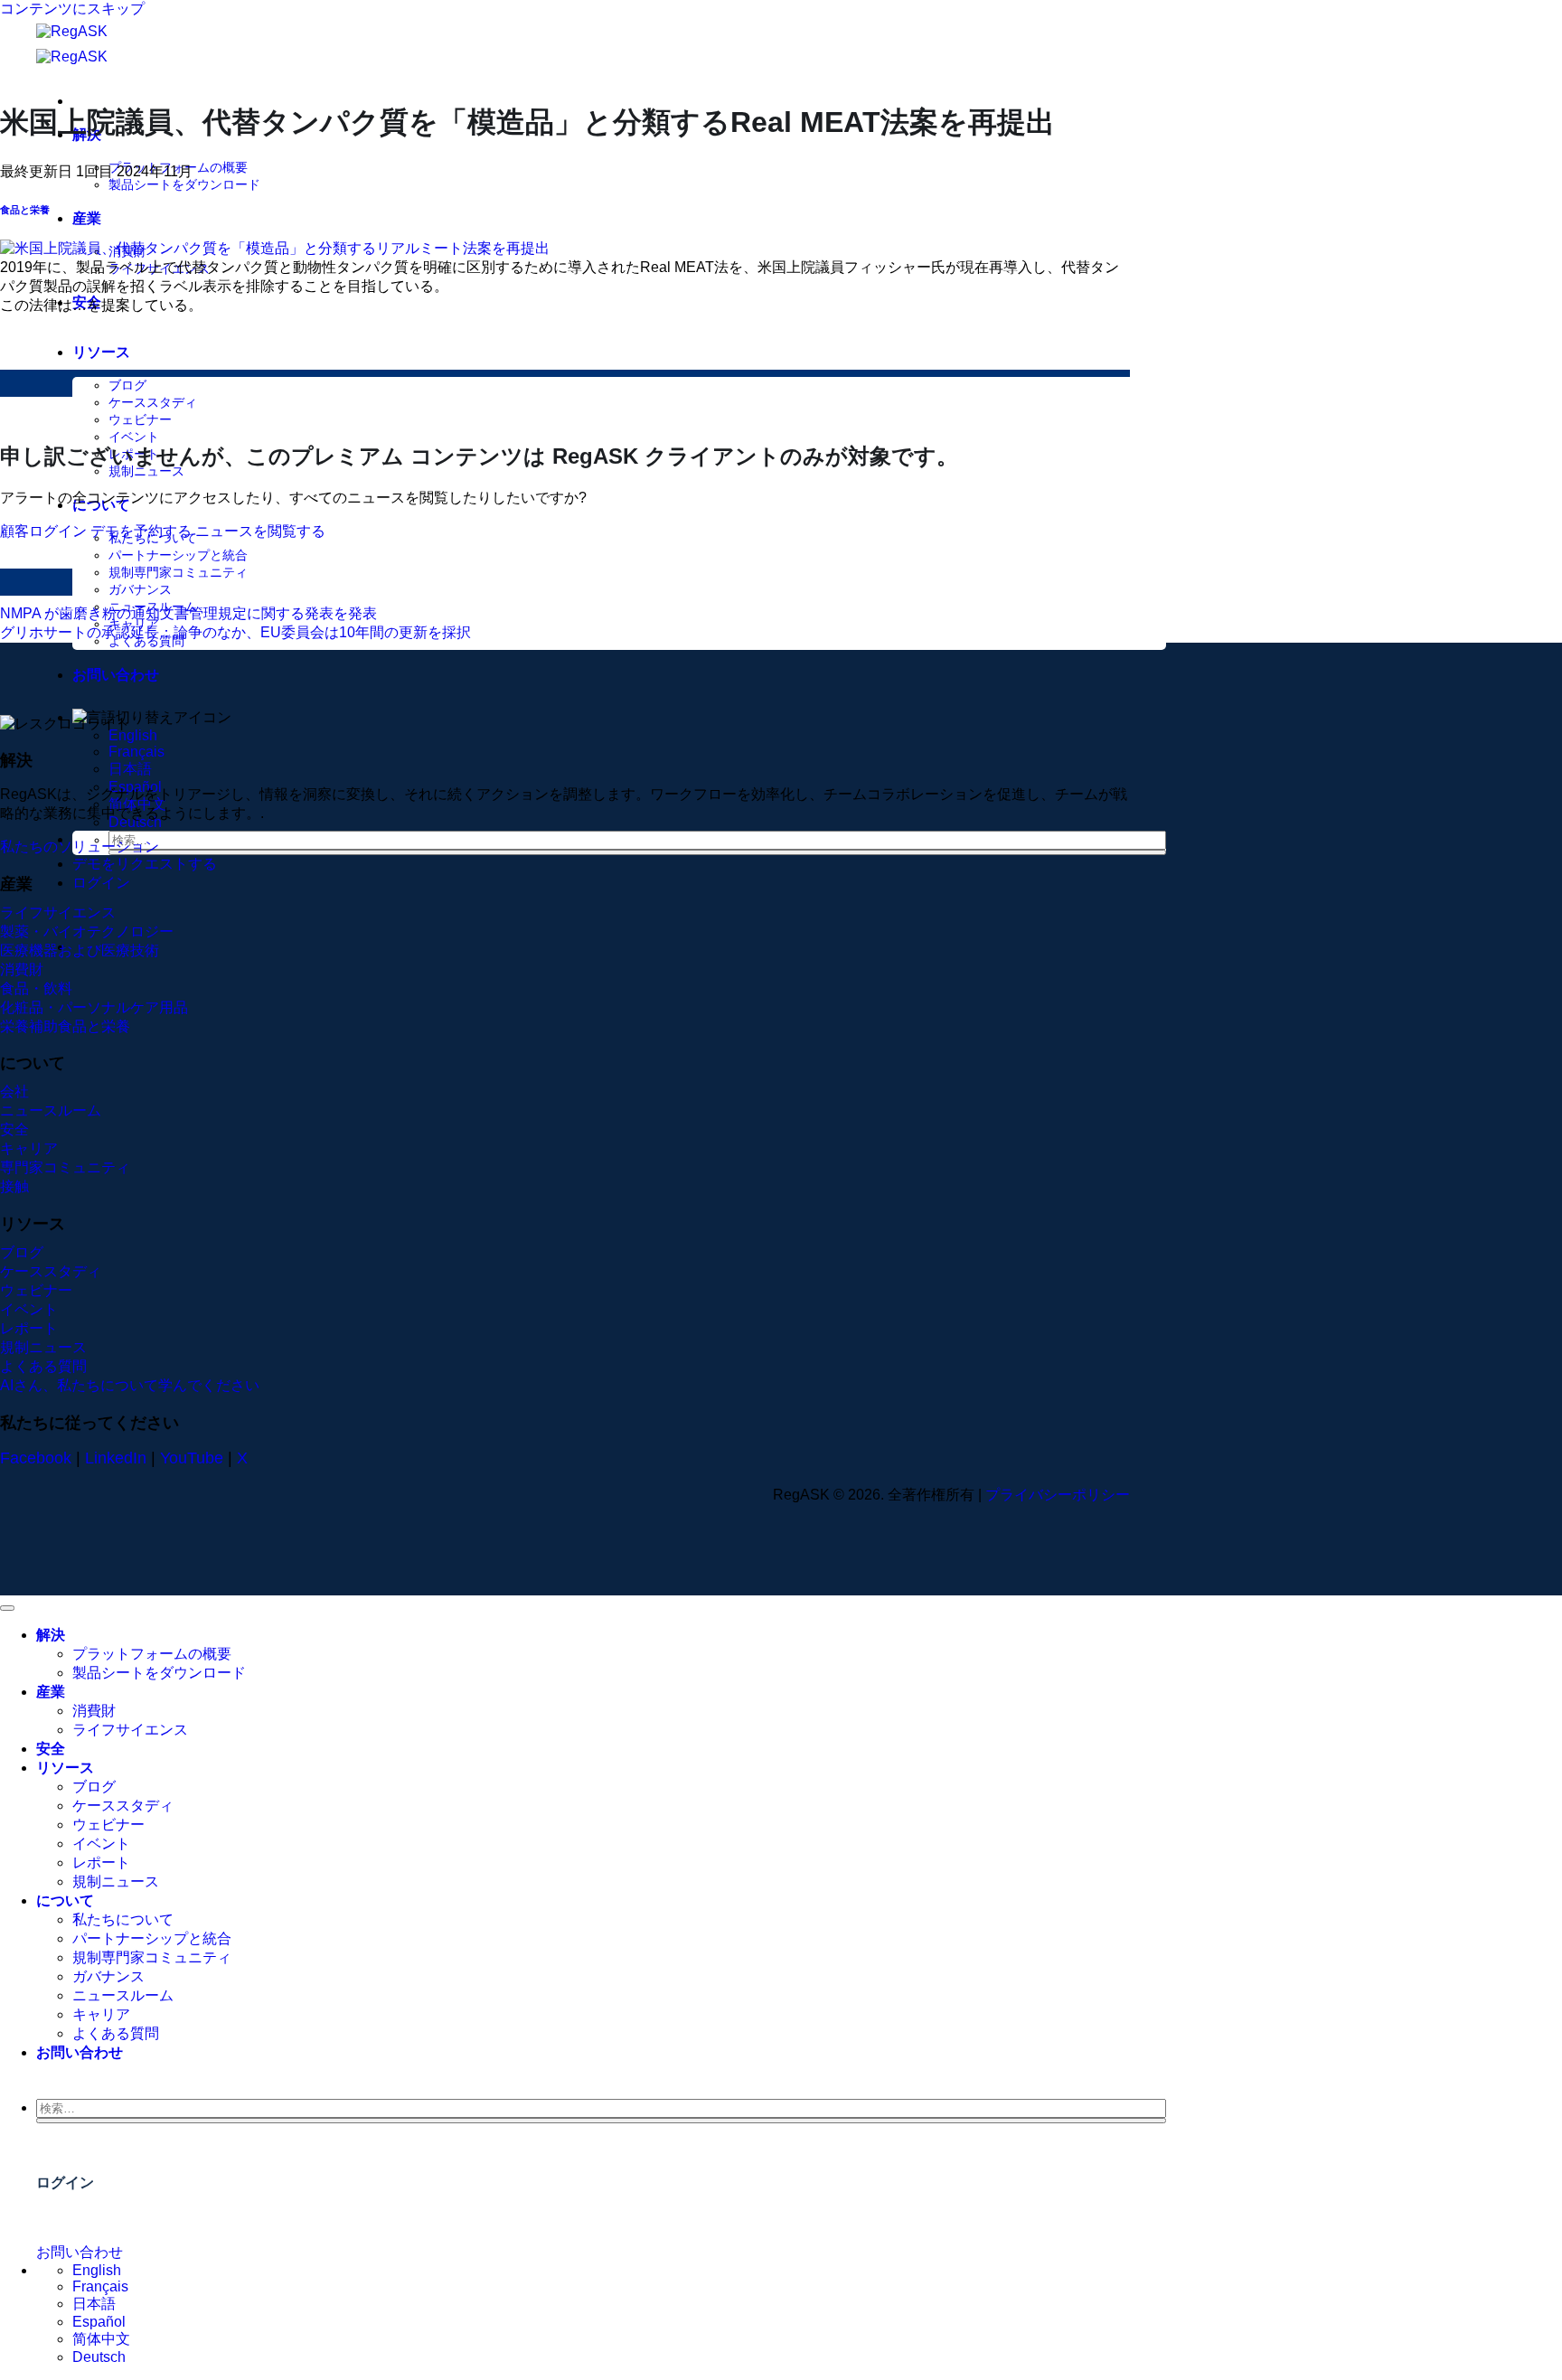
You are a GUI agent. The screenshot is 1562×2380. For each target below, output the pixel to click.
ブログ (127, 385)
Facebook (36, 1458)
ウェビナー (140, 419)
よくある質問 (116, 2033)
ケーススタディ (153, 402)
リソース (101, 352)
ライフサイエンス (130, 1730)
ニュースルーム (123, 1995)
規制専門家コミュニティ (178, 572)
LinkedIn (116, 1458)
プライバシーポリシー (1058, 1495)
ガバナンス (140, 589)
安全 (51, 1749)
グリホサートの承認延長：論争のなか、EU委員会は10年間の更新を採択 (235, 632)
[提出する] (637, 852)
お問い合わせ (116, 675)
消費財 (94, 1711)
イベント (134, 437)
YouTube (192, 1458)
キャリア (101, 2014)
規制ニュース (146, 471)
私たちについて (123, 1919)
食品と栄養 (25, 210)
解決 (51, 1635)
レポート (101, 1863)
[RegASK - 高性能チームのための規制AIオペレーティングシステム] (99, 44)
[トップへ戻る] (7, 1608)
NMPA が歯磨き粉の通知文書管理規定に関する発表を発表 (188, 613)
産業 (87, 218)
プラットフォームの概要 (152, 1654)
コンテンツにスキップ (72, 9)
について (65, 1900)
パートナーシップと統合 (178, 555)
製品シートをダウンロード (184, 184)
